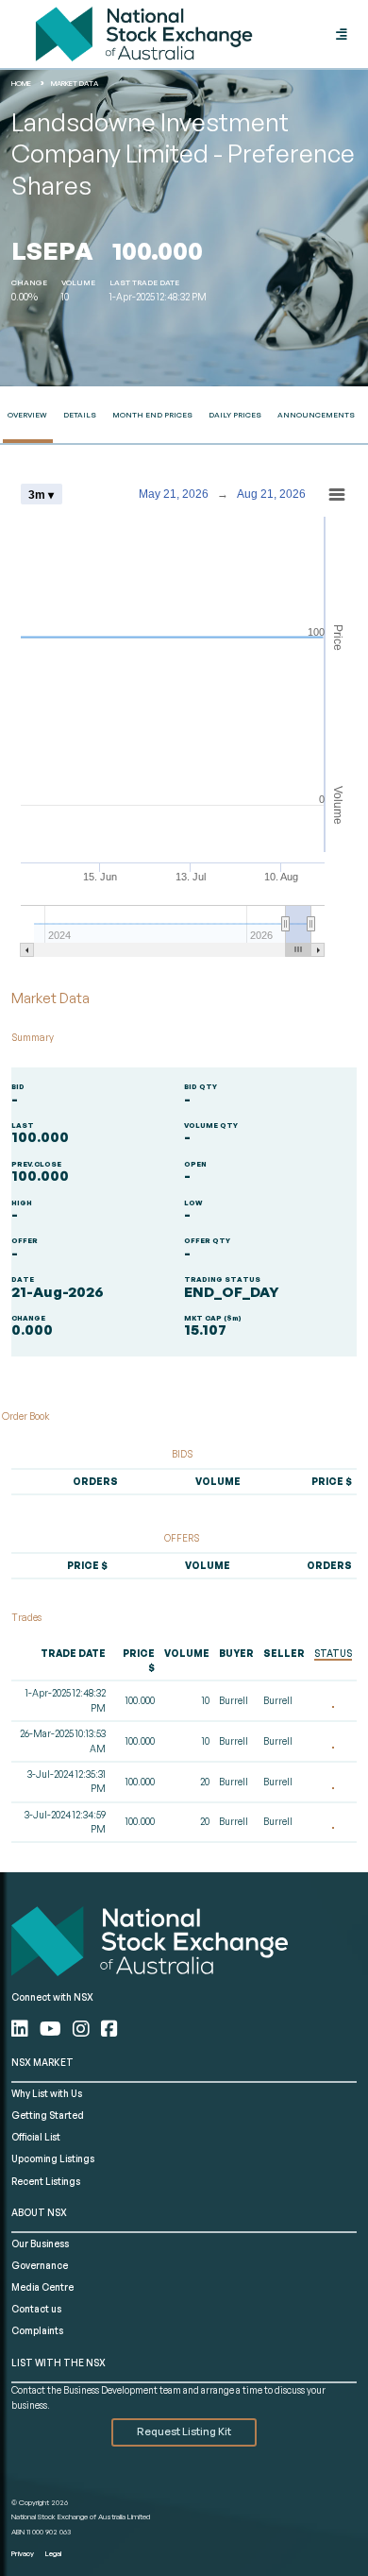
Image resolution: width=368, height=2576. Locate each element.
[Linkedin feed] (22, 2029)
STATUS (333, 1653)
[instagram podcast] (83, 2029)
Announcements (316, 415)
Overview (27, 415)
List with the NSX (59, 2363)
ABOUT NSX (39, 2212)
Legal (53, 2553)
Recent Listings (46, 2181)
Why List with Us (47, 2093)
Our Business (40, 2243)
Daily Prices (235, 415)
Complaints (37, 2330)
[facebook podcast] (109, 2029)
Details (80, 415)
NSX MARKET (42, 2062)
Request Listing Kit (184, 2431)
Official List (36, 2137)
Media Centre (42, 2287)
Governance (40, 2265)
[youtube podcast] (52, 2029)
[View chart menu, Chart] (337, 495)
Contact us (36, 2309)
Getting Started (48, 2115)
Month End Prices (152, 415)
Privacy (23, 2553)
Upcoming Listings (53, 2158)
